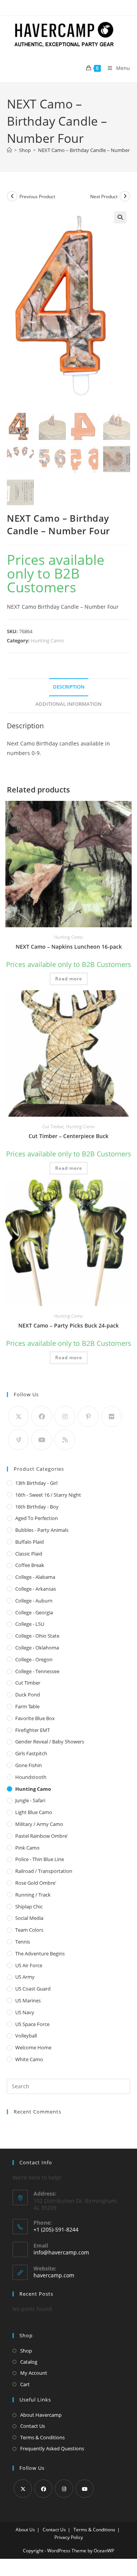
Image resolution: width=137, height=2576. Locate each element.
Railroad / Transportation (44, 1871)
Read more (69, 979)
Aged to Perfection (37, 1518)
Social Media (29, 1918)
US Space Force (32, 2024)
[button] (120, 217)
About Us (25, 2530)
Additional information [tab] (68, 704)
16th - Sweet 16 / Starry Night (48, 1495)
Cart (25, 2384)
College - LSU (30, 1624)
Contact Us (33, 2426)
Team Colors (29, 1930)
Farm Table (27, 1706)
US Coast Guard (33, 1989)
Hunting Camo (47, 640)
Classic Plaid (29, 1554)
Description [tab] (69, 687)
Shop (26, 2351)
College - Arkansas (36, 1589)
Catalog (29, 2362)
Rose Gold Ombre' (36, 1883)
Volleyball (26, 2036)
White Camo (29, 2059)
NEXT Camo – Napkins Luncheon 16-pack (69, 947)
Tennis (23, 1942)
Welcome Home (33, 2047)
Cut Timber (53, 1126)
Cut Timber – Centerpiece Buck (68, 1136)
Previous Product (37, 196)
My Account (34, 2373)
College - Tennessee (37, 1671)
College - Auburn (34, 1601)
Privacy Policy (69, 2537)
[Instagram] (65, 1416)
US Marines (28, 2000)
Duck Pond (28, 1695)
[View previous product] (12, 196)
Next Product (104, 196)
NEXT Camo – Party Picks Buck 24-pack (68, 1325)
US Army (25, 1977)
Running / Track (33, 1895)
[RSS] (65, 1440)
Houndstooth (31, 1777)
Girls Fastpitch (31, 1753)
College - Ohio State (37, 1636)
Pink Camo (27, 1848)
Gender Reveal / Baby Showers (50, 1742)
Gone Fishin (29, 1765)
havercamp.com (54, 2275)
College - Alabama (35, 1577)
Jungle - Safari (30, 1800)
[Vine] (18, 1440)
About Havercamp (41, 2415)
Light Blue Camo (34, 1812)
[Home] (9, 150)
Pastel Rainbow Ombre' (42, 1836)
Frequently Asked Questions (52, 2448)
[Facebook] (42, 1416)
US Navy (25, 2012)
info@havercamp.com (61, 2252)
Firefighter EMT (33, 1730)
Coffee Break (30, 1565)
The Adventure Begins (40, 1953)
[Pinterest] (88, 1416)
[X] (18, 1416)
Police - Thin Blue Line (40, 1859)
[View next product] (125, 196)
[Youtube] (42, 1440)
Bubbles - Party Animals (42, 1530)
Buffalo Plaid (29, 1542)
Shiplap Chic (29, 1907)
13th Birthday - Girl (36, 1483)
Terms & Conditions (42, 2437)
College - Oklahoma (37, 1648)
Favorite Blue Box (35, 1718)
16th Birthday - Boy (37, 1507)
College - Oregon (34, 1659)
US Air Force (29, 1965)
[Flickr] (111, 1416)
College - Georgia (34, 1612)
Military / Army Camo (39, 1824)
